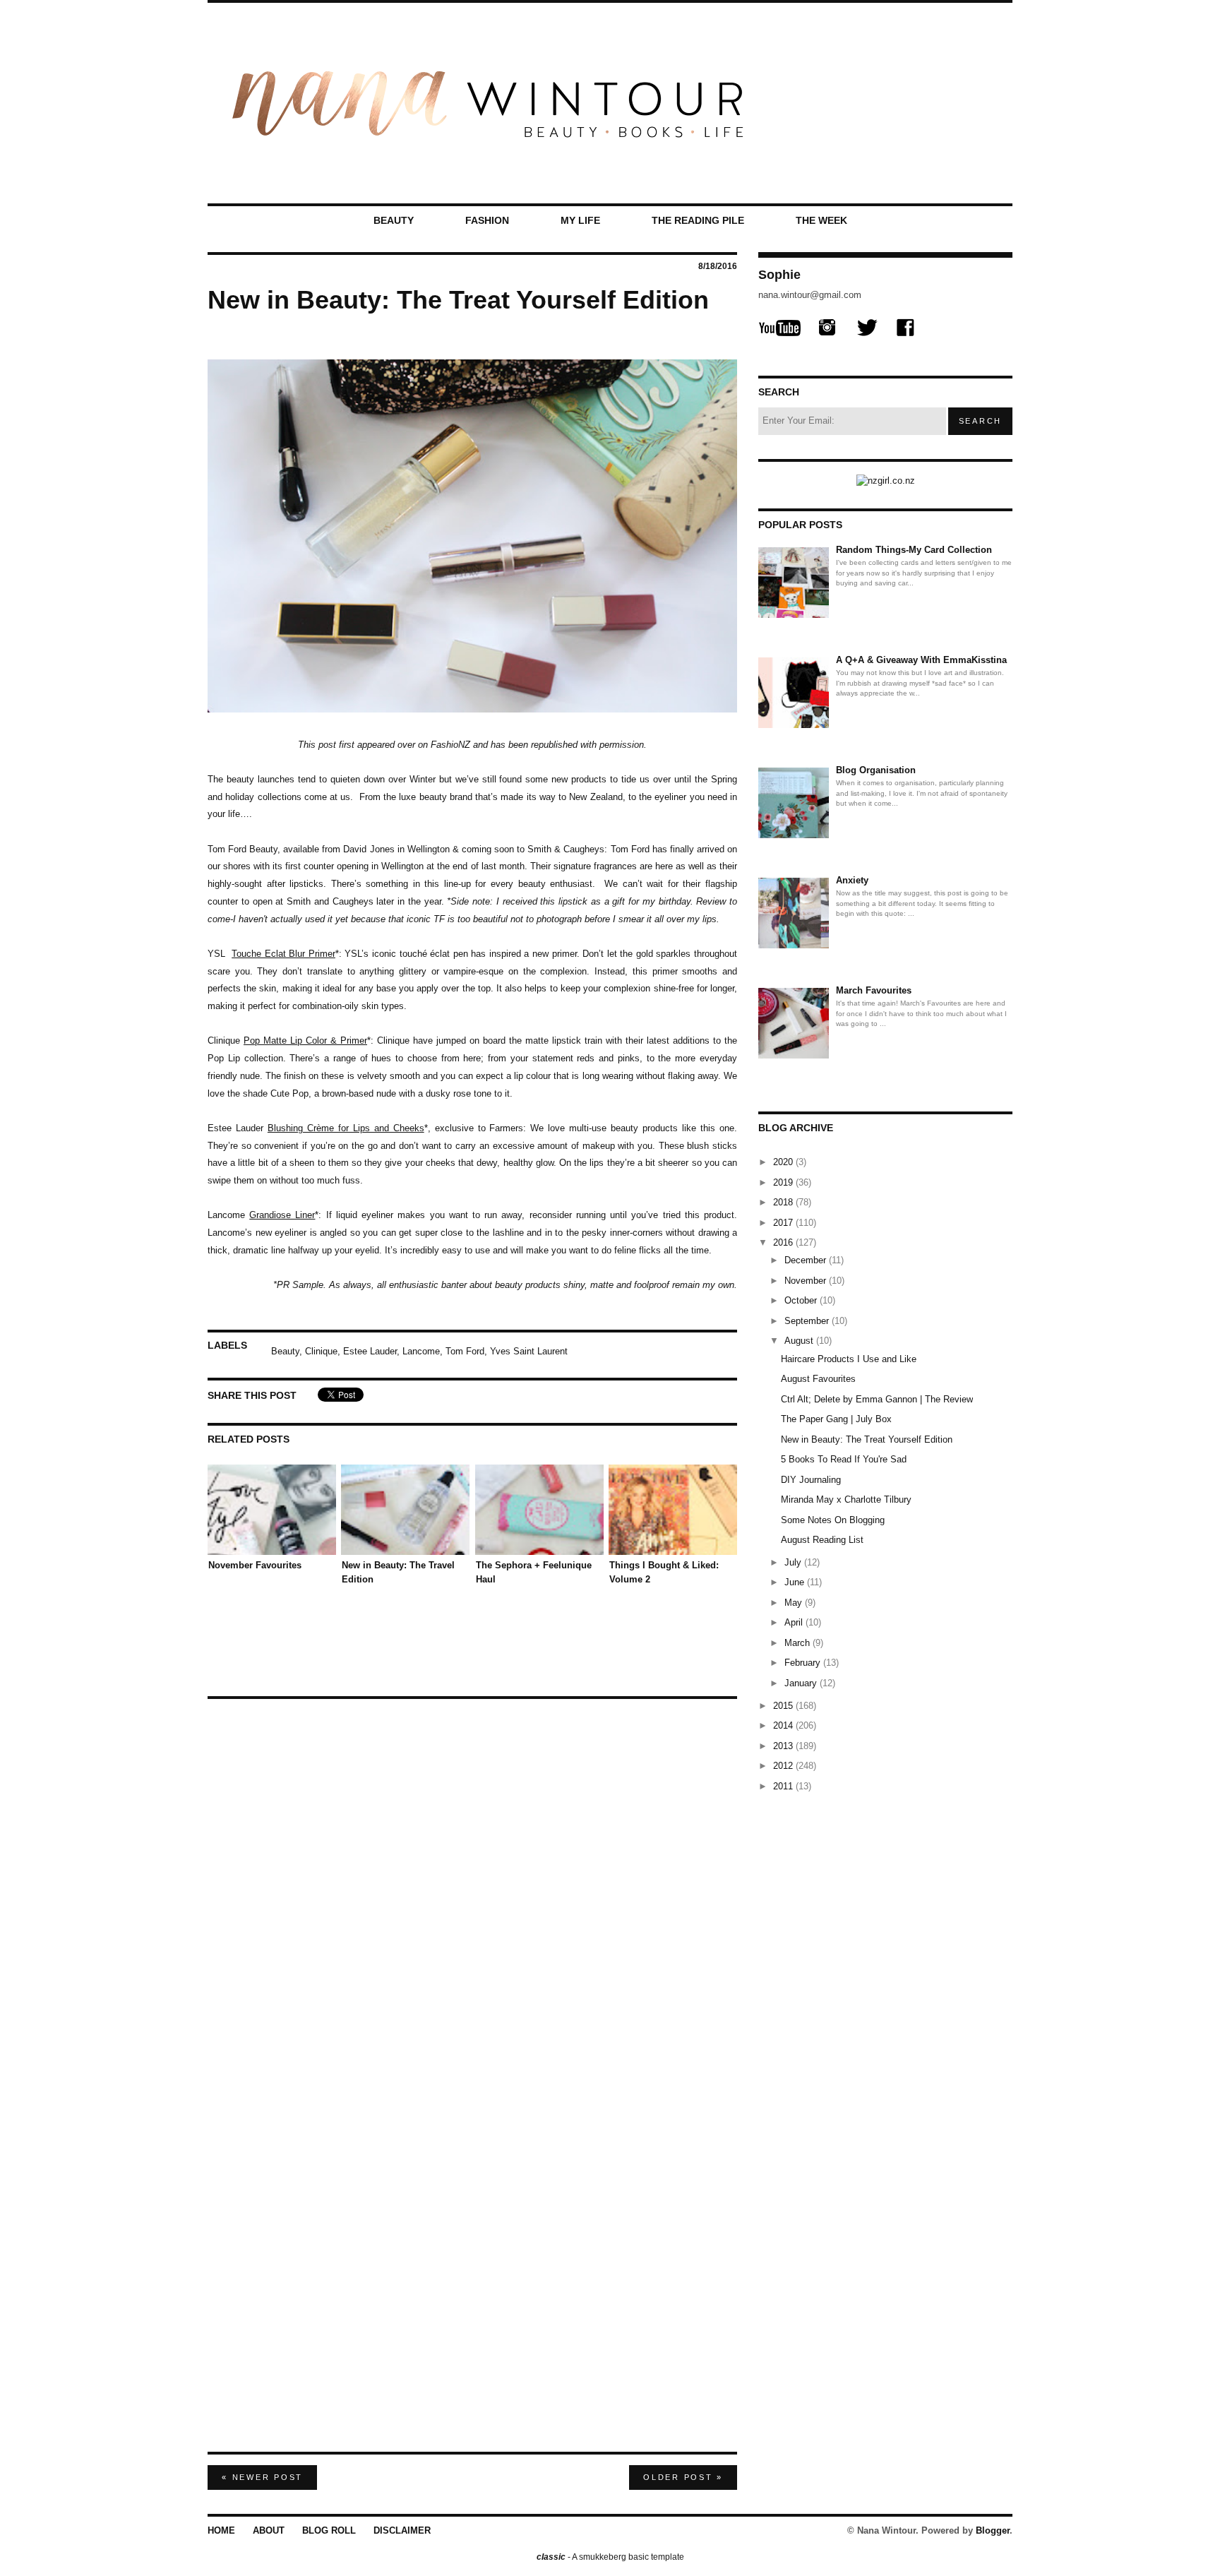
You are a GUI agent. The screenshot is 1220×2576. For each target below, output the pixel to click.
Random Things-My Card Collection (914, 550)
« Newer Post (262, 2477)
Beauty (394, 220)
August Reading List (822, 1540)
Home (221, 2530)
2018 (784, 1202)
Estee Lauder (370, 1350)
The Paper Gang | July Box (836, 1419)
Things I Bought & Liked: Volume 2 (664, 1572)
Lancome (421, 1350)
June (796, 1582)
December (807, 1260)
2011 (784, 1786)
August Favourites (818, 1379)
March (799, 1643)
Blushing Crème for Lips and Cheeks (346, 1128)
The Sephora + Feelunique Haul (534, 1572)
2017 (784, 1223)
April (795, 1622)
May (795, 1603)
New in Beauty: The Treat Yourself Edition (867, 1439)
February (804, 1663)
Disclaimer (402, 2530)
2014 (784, 1725)
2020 (784, 1162)
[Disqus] (472, 1884)
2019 (784, 1182)
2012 (784, 1766)
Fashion (487, 220)
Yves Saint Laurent (529, 1350)
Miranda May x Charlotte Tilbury (846, 1499)
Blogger (993, 2530)
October (802, 1300)
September (808, 1321)
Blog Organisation (876, 770)
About (269, 2530)
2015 (784, 1706)
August (800, 1341)
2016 (784, 1242)
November (807, 1281)
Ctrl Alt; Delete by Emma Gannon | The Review (877, 1399)
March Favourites (874, 990)
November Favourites (255, 1565)
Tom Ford (465, 1350)
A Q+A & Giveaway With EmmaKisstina (921, 660)
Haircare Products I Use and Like (849, 1359)
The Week (821, 220)
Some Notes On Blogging (833, 1520)
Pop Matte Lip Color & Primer (305, 1040)
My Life (580, 220)
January (802, 1683)
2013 (784, 1746)
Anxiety (852, 880)
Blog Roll (329, 2530)
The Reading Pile (698, 220)
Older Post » (683, 2477)
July (794, 1562)
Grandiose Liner (282, 1215)
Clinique (321, 1350)
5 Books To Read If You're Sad (844, 1459)
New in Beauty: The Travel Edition (398, 1572)
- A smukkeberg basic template (610, 2557)
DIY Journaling (811, 1480)
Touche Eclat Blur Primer (283, 954)
